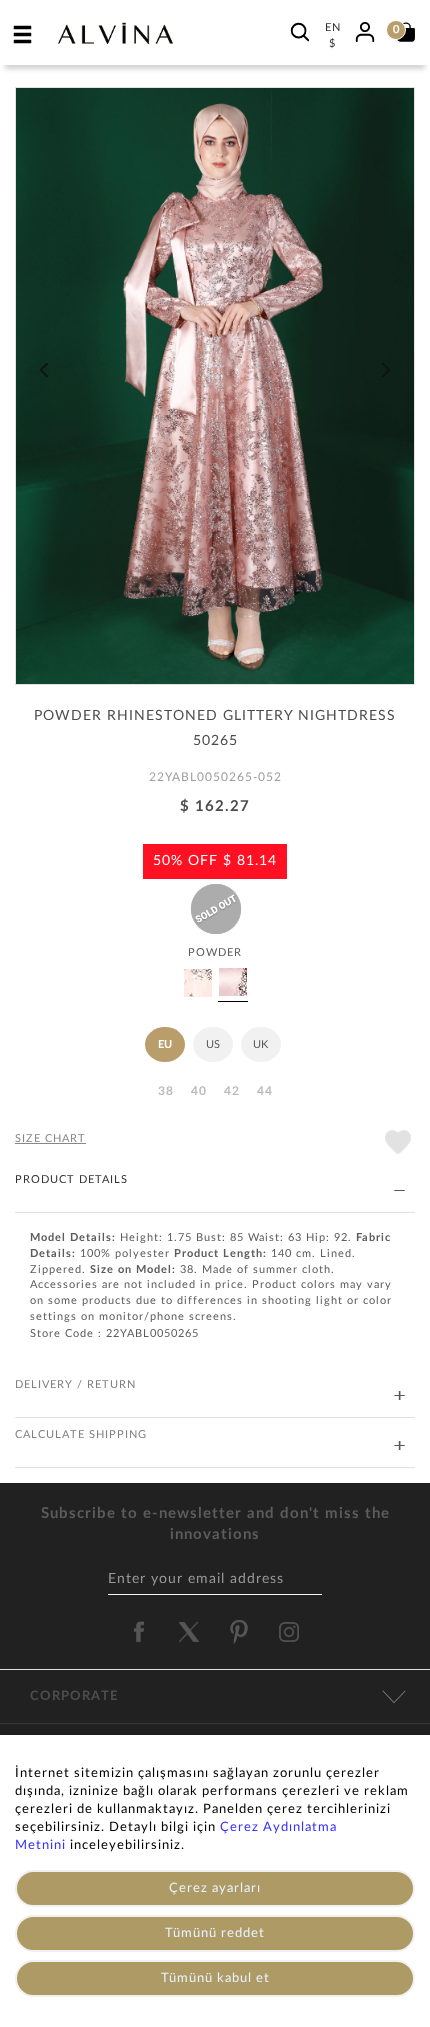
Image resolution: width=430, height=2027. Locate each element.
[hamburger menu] (23, 34)
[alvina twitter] (189, 1632)
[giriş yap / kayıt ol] (365, 29)
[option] (215, 393)
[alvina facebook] (139, 1632)
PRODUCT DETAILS (71, 1179)
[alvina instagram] (291, 1632)
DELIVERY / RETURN (75, 1384)
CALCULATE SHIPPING (81, 1434)
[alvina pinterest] (239, 1632)
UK (260, 1044)
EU (165, 1044)
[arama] (300, 31)
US (213, 1044)
